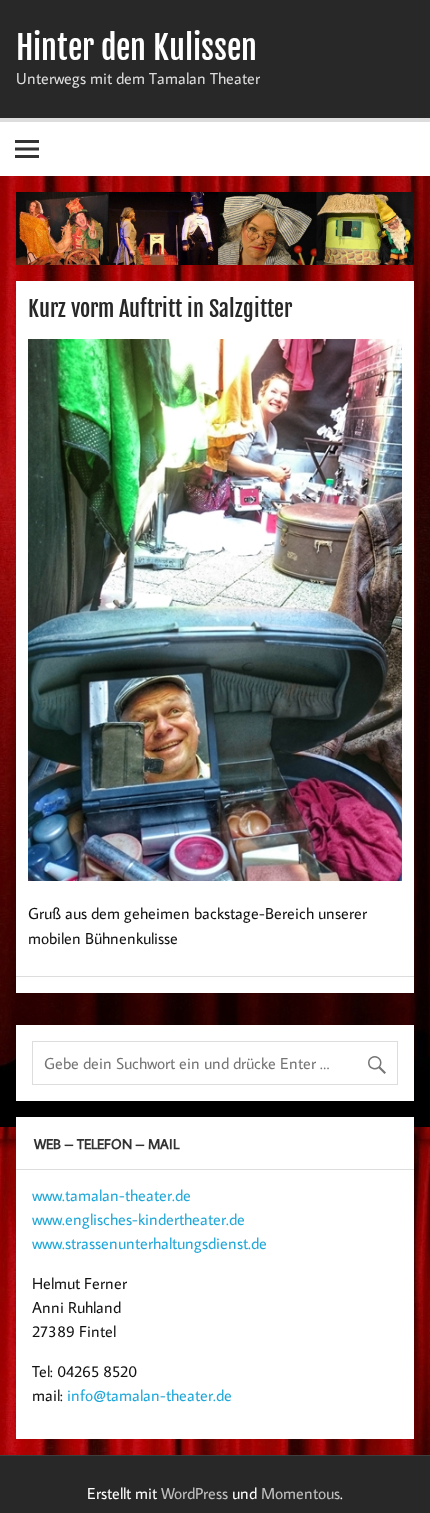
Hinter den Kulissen (136, 48)
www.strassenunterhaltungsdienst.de (149, 1243)
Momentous (300, 1493)
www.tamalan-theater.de (111, 1195)
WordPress (194, 1493)
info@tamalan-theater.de (149, 1395)
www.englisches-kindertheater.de (138, 1219)
